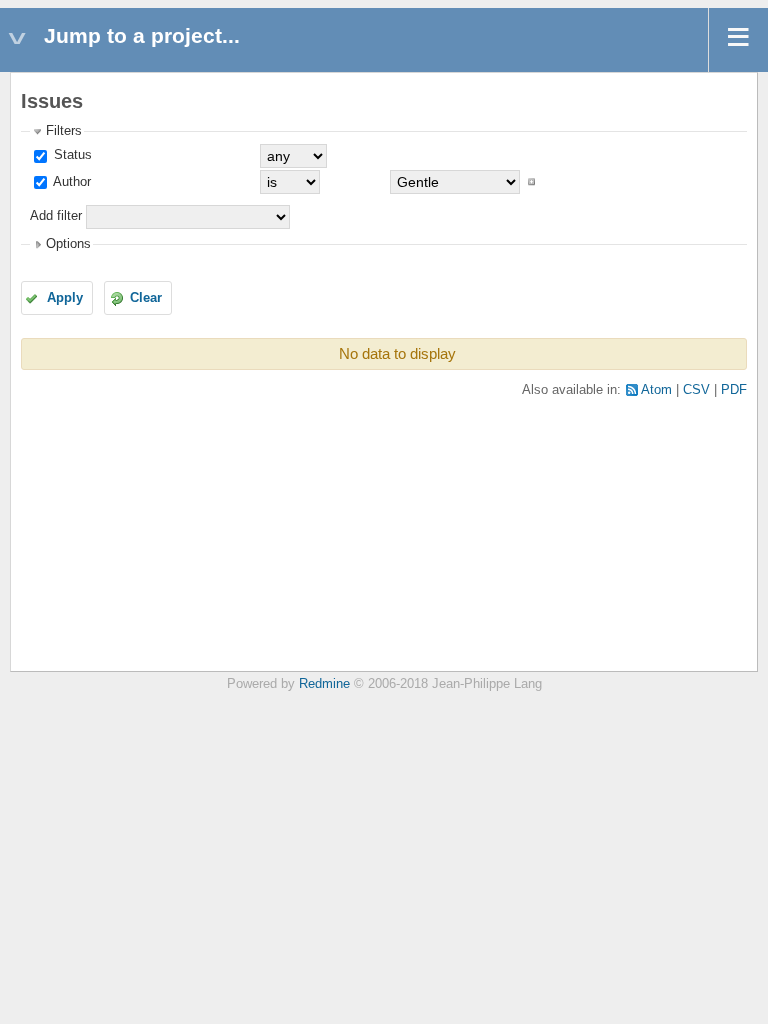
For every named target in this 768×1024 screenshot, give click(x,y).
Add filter (56, 216)
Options (68, 244)
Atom (656, 390)
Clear (146, 298)
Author (70, 182)
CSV (696, 390)
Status (71, 155)
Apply (65, 298)
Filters (64, 131)
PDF (734, 390)
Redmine (324, 684)
